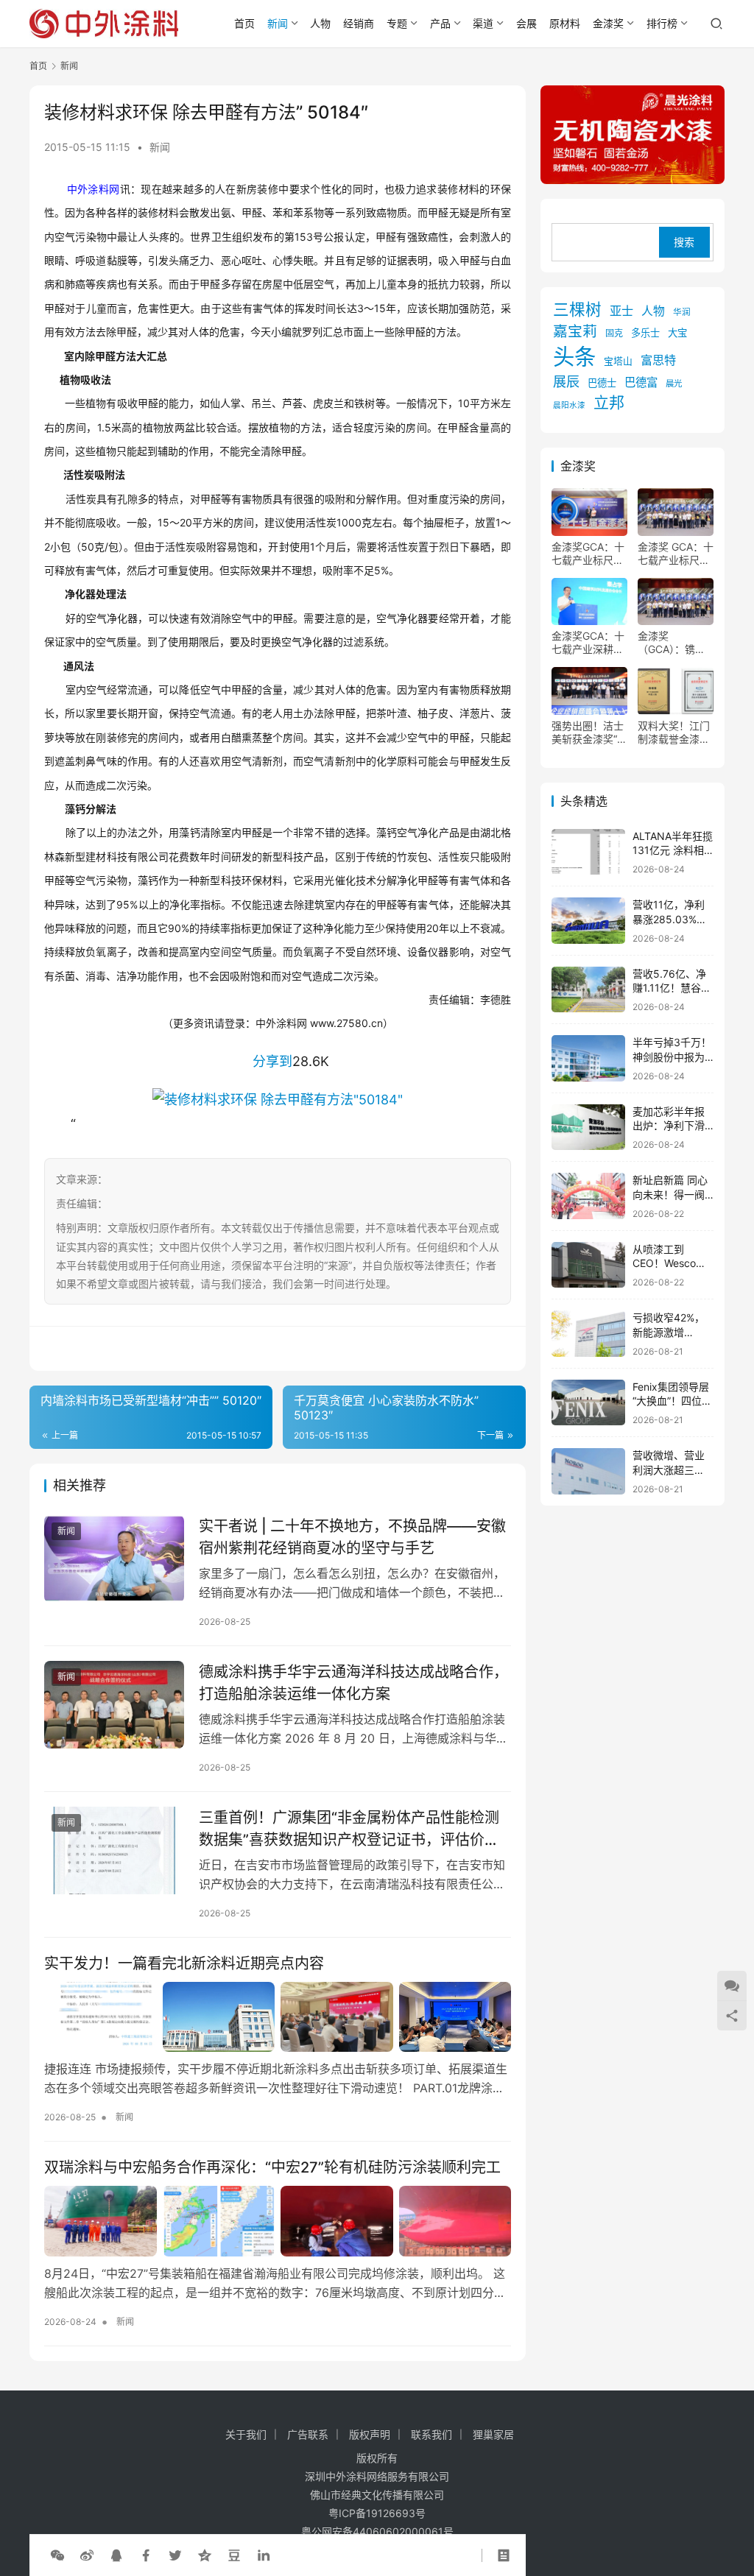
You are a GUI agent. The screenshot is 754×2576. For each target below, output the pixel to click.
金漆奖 (608, 23)
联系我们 (431, 2434)
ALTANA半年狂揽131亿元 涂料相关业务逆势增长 (673, 850)
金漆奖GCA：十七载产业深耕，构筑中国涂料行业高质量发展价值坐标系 (588, 643)
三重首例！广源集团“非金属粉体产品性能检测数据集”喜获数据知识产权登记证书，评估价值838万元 (349, 1828)
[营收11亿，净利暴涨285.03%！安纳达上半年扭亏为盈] (588, 921)
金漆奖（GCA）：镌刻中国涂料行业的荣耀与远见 (674, 643)
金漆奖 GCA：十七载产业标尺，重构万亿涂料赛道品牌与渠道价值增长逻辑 (676, 554)
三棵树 (577, 309)
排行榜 (662, 23)
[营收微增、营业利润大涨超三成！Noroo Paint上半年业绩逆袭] (588, 1471)
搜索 (684, 242)
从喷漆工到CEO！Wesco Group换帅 (664, 1263)
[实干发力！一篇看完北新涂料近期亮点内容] (278, 2017)
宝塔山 (618, 361)
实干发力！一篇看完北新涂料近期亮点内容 (184, 1963)
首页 (244, 23)
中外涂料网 (94, 189)
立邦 (609, 402)
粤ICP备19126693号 (377, 2513)
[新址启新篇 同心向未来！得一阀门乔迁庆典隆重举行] (588, 1196)
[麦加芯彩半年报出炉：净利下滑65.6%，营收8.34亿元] (588, 1128)
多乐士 (645, 333)
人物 (320, 23)
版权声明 (370, 2434)
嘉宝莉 (575, 331)
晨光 (674, 384)
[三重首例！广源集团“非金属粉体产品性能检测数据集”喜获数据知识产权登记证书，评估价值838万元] (114, 1850)
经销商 (359, 23)
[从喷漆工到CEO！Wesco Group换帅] (588, 1265)
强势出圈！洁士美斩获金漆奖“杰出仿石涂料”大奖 (589, 733)
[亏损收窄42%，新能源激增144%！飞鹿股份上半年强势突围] (588, 1334)
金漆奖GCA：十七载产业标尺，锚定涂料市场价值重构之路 (588, 554)
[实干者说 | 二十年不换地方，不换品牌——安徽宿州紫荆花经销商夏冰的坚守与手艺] (114, 1559)
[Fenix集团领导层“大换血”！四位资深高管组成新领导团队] (588, 1403)
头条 (574, 357)
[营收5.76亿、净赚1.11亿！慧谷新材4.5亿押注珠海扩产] (588, 990)
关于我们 (246, 2434)
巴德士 (602, 383)
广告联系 (308, 2434)
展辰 (566, 381)
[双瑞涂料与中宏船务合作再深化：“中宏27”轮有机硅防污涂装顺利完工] (278, 2221)
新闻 (278, 23)
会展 (526, 23)
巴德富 (641, 382)
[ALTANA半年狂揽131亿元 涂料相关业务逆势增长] (588, 852)
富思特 (658, 360)
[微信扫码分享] (57, 2555)
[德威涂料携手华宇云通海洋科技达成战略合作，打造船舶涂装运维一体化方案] (114, 1705)
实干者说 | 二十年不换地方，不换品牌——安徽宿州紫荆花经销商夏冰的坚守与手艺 (352, 1537)
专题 (397, 23)
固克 (614, 333)
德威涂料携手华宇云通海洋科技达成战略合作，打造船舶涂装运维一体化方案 (353, 1683)
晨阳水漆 (569, 405)
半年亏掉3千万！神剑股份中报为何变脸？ (672, 1056)
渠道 (483, 23)
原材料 (565, 23)
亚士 (621, 311)
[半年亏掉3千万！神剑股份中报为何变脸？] (588, 1058)
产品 (440, 23)
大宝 (677, 333)
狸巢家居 (493, 2434)
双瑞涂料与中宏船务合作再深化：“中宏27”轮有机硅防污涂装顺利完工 (272, 2167)
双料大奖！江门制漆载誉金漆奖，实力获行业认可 (674, 733)
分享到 (272, 1061)
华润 (682, 312)
